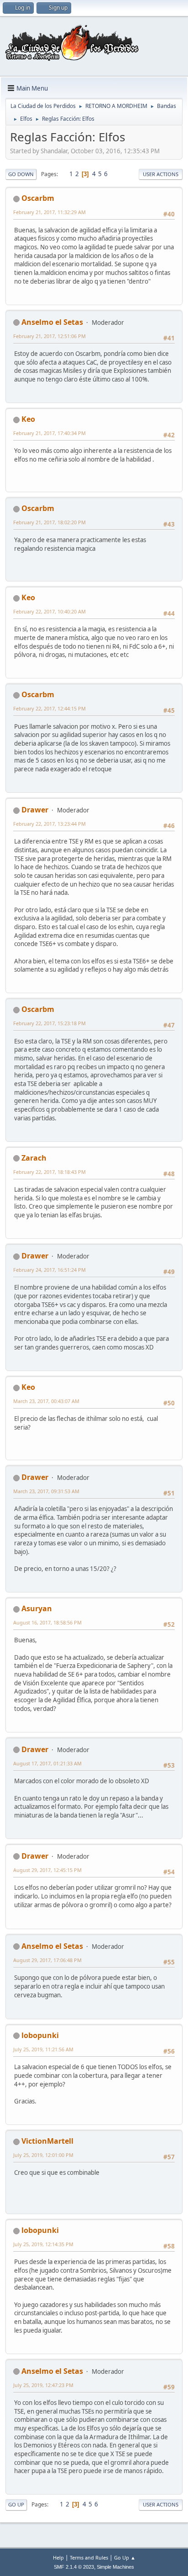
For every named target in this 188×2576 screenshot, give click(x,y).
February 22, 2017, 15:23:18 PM (50, 1023)
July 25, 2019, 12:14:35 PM (43, 2244)
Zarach (34, 1158)
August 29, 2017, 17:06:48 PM (47, 1960)
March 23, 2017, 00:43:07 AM (46, 1401)
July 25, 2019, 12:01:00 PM (43, 2155)
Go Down (21, 174)
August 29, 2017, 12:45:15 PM (47, 1870)
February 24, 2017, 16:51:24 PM (50, 1270)
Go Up (16, 2504)
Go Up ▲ (125, 2557)
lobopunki (40, 2035)
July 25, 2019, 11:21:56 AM (43, 2049)
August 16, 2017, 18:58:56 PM (47, 1622)
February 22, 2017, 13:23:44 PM (50, 824)
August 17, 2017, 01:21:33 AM (47, 1763)
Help (58, 2557)
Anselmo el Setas (52, 322)
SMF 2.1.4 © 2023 (74, 2567)
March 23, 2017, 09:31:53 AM (46, 1491)
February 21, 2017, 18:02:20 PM (50, 522)
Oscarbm (38, 198)
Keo (28, 419)
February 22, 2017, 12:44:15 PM (50, 708)
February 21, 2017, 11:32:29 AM (50, 212)
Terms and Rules (89, 2557)
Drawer (35, 810)
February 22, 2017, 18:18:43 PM (50, 1172)
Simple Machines (115, 2567)
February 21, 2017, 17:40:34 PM (50, 433)
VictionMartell (47, 2141)
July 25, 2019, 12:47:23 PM (43, 2385)
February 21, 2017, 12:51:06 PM (50, 336)
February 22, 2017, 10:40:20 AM (50, 611)
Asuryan (37, 1608)
